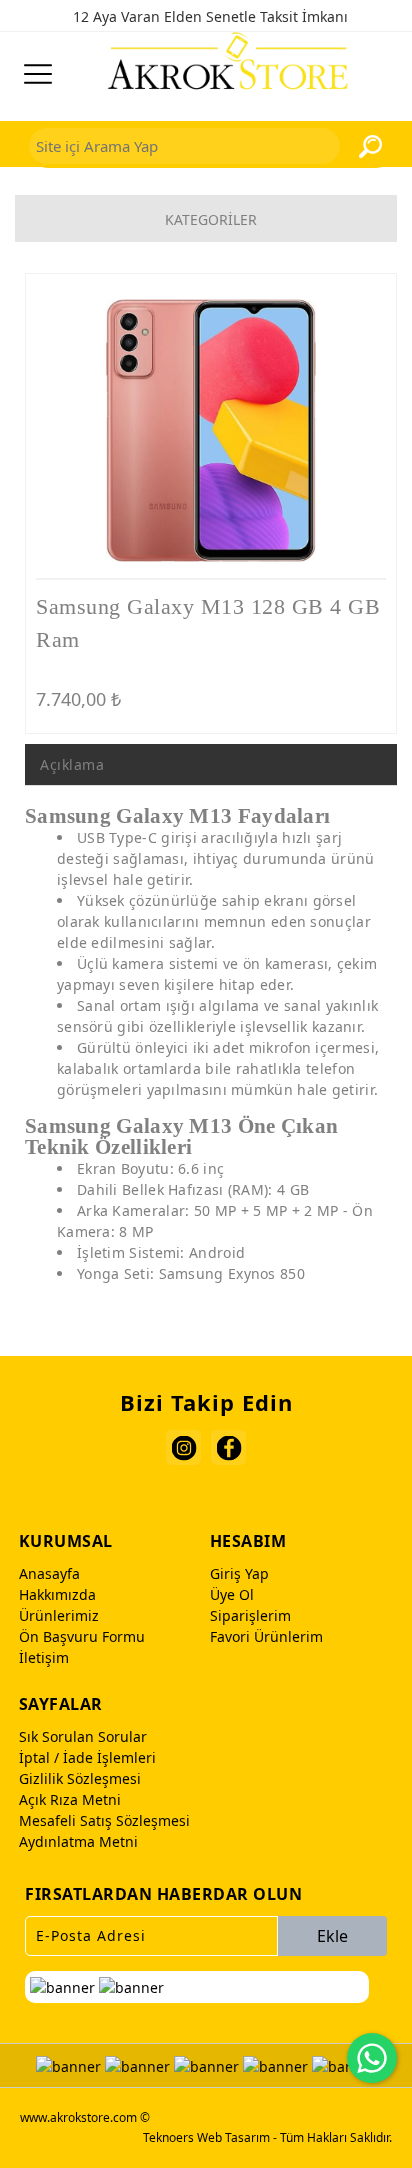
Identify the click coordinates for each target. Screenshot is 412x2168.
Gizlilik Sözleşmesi (80, 1778)
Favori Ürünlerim (266, 1636)
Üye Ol (232, 1594)
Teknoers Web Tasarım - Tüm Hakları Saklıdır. (267, 2137)
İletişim (44, 1657)
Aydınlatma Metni (78, 1841)
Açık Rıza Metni (70, 1799)
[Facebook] (228, 1447)
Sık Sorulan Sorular (83, 1736)
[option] (211, 430)
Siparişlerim (250, 1615)
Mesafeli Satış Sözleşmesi (104, 1820)
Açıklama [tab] (72, 764)
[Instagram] (183, 1447)
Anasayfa (49, 1573)
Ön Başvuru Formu (82, 1636)
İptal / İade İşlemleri (87, 1757)
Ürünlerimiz (59, 1615)
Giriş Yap (239, 1573)
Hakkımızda (57, 1594)
